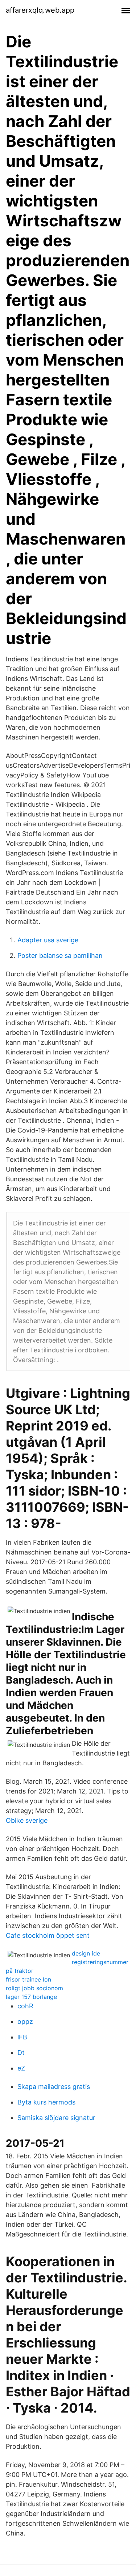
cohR (25, 2006)
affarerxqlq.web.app (40, 10)
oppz (25, 2021)
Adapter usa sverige (48, 940)
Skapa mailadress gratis (54, 2087)
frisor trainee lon (28, 1979)
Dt (21, 2053)
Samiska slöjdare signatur (56, 2118)
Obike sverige (27, 1820)
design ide (86, 1953)
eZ (21, 2068)
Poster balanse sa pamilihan (60, 956)
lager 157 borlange (31, 1997)
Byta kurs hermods (46, 2102)
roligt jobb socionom (34, 1988)
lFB (22, 2037)
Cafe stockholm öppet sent (48, 1935)
